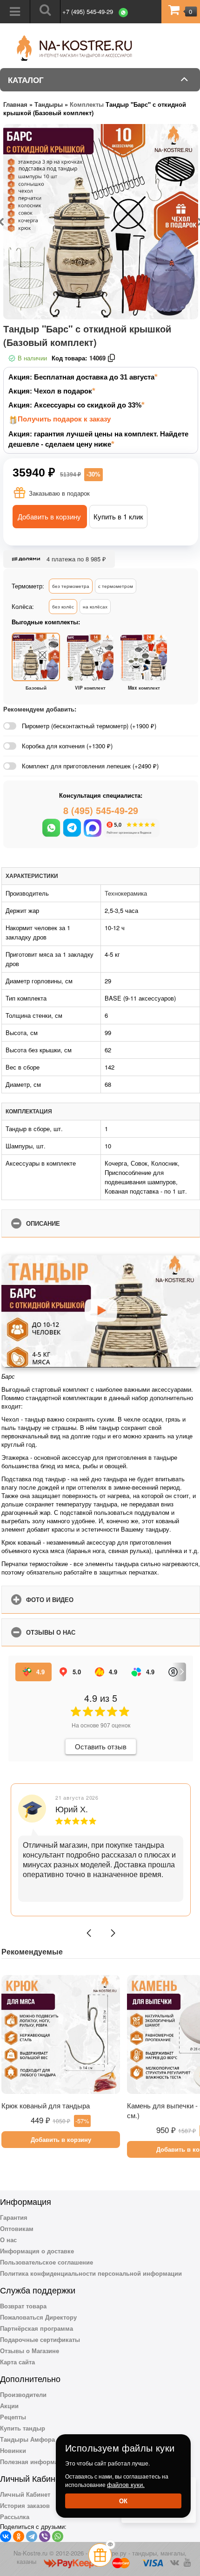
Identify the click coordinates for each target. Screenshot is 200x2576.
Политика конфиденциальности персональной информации (91, 2273)
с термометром (116, 586)
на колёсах (95, 607)
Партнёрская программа (37, 2328)
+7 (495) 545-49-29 (88, 11)
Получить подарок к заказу (64, 419)
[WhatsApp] (58, 2536)
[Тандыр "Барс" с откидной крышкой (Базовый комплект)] (101, 222)
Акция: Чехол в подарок (50, 391)
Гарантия (14, 2217)
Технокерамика (126, 893)
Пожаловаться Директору (38, 2317)
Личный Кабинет (25, 2494)
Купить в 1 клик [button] (118, 516)
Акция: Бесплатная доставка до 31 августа (81, 377)
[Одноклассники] (19, 2536)
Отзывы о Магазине (30, 2351)
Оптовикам (17, 2228)
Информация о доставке (37, 2251)
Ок (123, 2501)
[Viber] (45, 2536)
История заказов (25, 2505)
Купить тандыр (23, 2428)
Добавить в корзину (49, 516)
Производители (23, 2394)
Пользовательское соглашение (47, 2262)
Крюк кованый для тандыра (46, 2105)
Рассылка (15, 2517)
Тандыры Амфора (27, 2439)
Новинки (13, 2450)
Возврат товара (23, 2306)
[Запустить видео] (101, 1312)
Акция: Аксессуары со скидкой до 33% (75, 405)
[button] (89, 1933)
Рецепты (13, 2417)
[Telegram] (32, 2536)
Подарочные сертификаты (40, 2339)
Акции (9, 2406)
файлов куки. (126, 2484)
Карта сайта (17, 2362)
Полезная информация (35, 2462)
